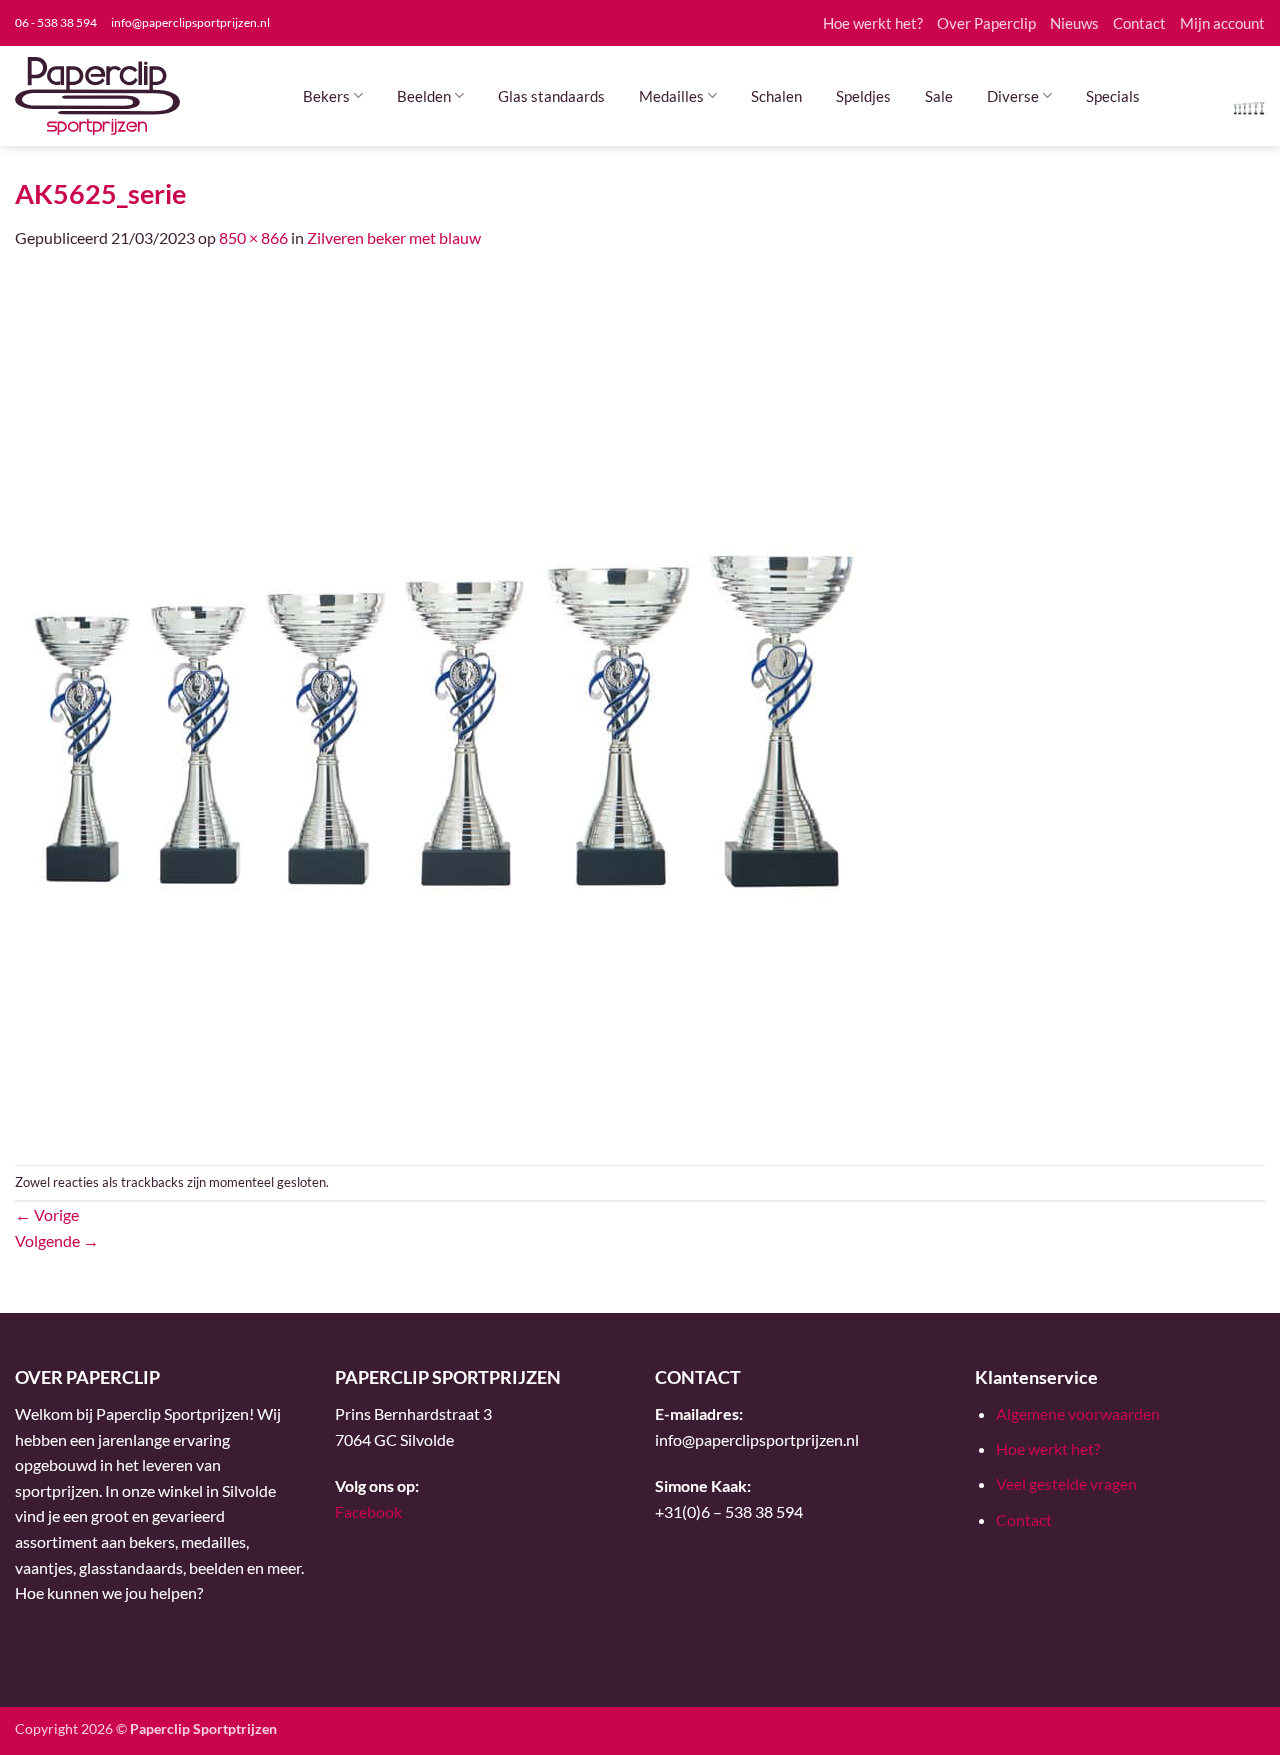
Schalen (776, 96)
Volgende (57, 1240)
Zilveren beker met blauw (394, 237)
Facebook (368, 1511)
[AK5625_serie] (440, 705)
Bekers (326, 96)
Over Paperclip (986, 23)
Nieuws (1074, 23)
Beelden (424, 96)
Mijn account (1222, 23)
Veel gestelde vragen (1066, 1483)
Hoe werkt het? (873, 23)
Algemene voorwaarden (1078, 1413)
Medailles (671, 96)
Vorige (47, 1214)
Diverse (1013, 96)
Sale (939, 96)
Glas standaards (551, 96)
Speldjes (863, 96)
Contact (1139, 23)
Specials (1113, 96)
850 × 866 (253, 237)
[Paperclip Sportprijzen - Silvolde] (97, 96)
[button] (1249, 105)
